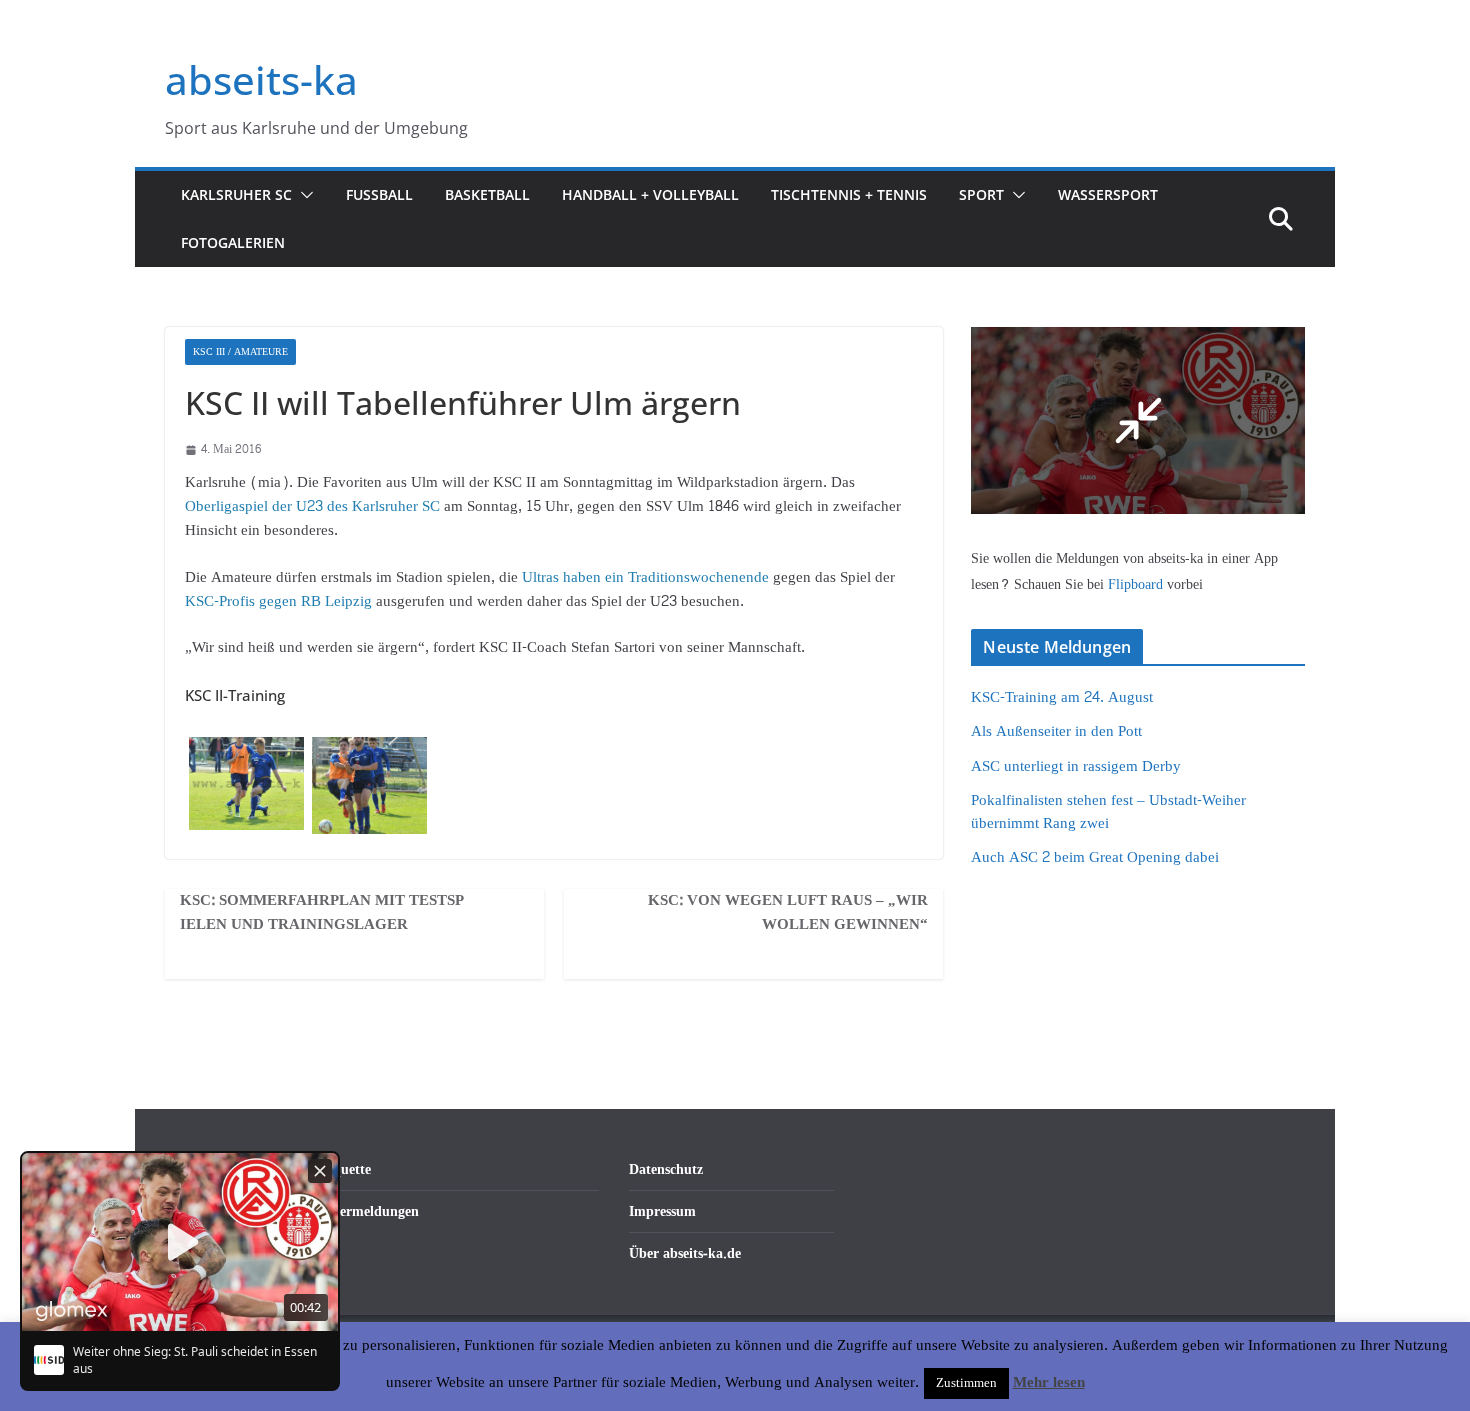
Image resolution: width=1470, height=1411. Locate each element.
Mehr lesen (1049, 1383)
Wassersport (1108, 194)
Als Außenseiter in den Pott (1056, 731)
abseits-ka (261, 79)
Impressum (662, 1211)
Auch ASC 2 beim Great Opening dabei (1095, 857)
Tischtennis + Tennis (849, 194)
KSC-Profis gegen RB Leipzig (280, 601)
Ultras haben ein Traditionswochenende (643, 577)
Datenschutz (666, 1169)
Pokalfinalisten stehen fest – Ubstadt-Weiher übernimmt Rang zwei (1108, 812)
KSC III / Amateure (240, 352)
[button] (303, 195)
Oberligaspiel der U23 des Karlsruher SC (312, 506)
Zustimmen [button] (966, 1383)
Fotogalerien (233, 242)
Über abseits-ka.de (685, 1253)
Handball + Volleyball (650, 194)
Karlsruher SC (236, 194)
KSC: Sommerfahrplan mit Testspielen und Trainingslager (322, 913)
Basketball (487, 194)
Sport (981, 194)
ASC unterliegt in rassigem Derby (1076, 766)
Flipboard (1137, 584)
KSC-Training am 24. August (1062, 697)
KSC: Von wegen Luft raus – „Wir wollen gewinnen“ (788, 913)
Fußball (379, 194)
